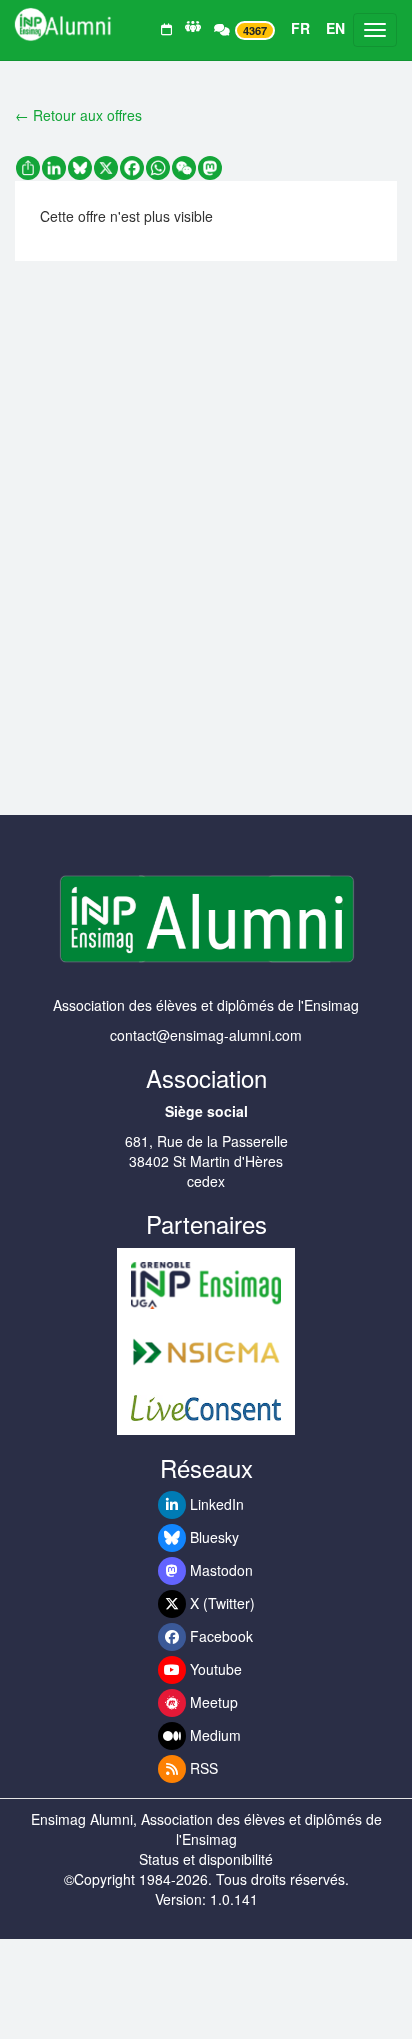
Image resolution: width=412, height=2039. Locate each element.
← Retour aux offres (78, 115)
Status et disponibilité (206, 1859)
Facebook (219, 1636)
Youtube (214, 1669)
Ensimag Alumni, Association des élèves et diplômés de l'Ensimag (206, 1829)
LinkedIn (215, 1504)
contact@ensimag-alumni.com (206, 1035)
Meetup (212, 1702)
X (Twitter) (220, 1603)
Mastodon (219, 1570)
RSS (202, 1768)
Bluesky (212, 1537)
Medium (213, 1735)
